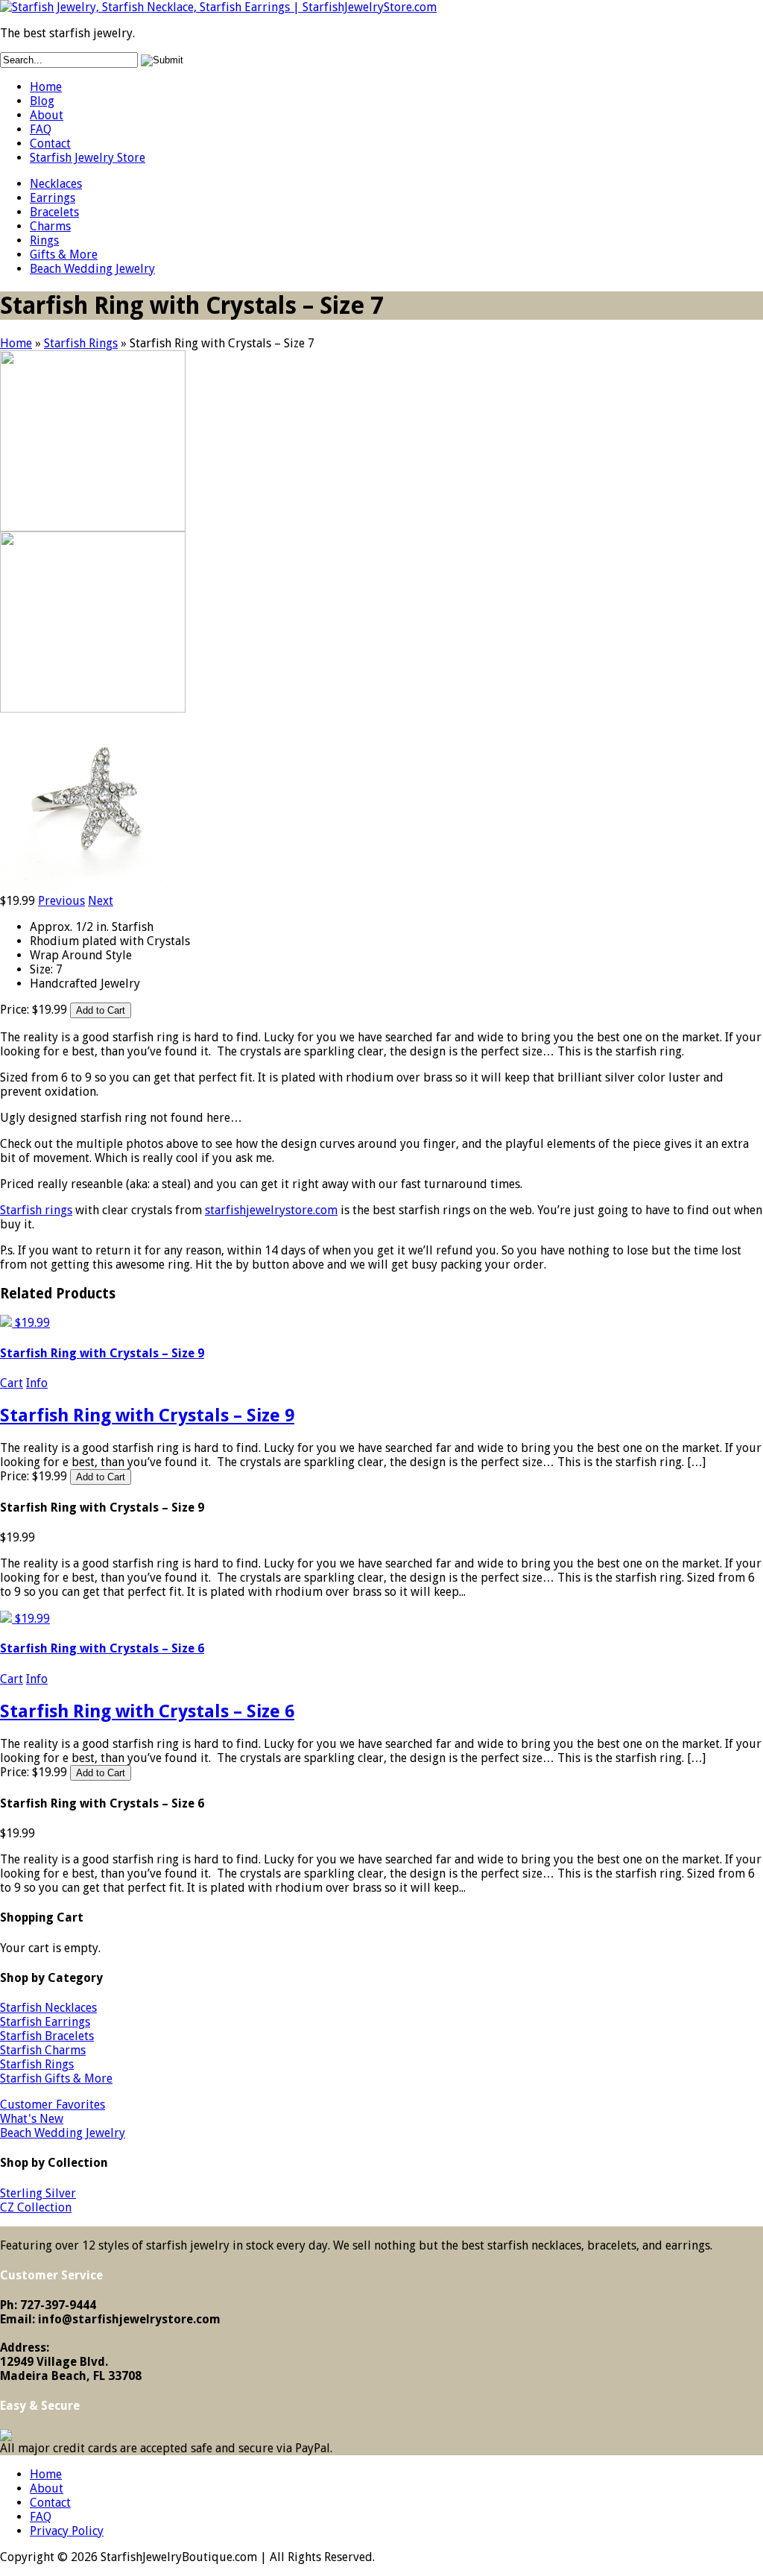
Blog (42, 101)
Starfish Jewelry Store (88, 158)
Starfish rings (36, 1210)
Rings (44, 240)
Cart (12, 1383)
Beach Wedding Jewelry (92, 269)
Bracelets (54, 212)
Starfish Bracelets (47, 2036)
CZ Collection (36, 2207)
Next (101, 901)
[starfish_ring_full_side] (93, 708)
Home (46, 87)
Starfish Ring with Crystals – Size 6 (102, 1648)
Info (37, 1383)
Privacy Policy (67, 2531)
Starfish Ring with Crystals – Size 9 (102, 1353)
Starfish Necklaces (48, 2008)
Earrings (53, 198)
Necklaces (56, 184)
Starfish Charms (43, 2050)
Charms (50, 226)
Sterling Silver (38, 2193)
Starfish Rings (81, 343)
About (47, 115)
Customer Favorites (53, 2105)
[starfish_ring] (93, 527)
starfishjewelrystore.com (271, 1210)
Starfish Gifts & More (56, 2078)
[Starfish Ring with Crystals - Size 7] (93, 890)
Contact (50, 143)
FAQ (41, 129)
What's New (32, 2119)
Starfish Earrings (45, 2022)
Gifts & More (64, 255)
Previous (61, 901)
